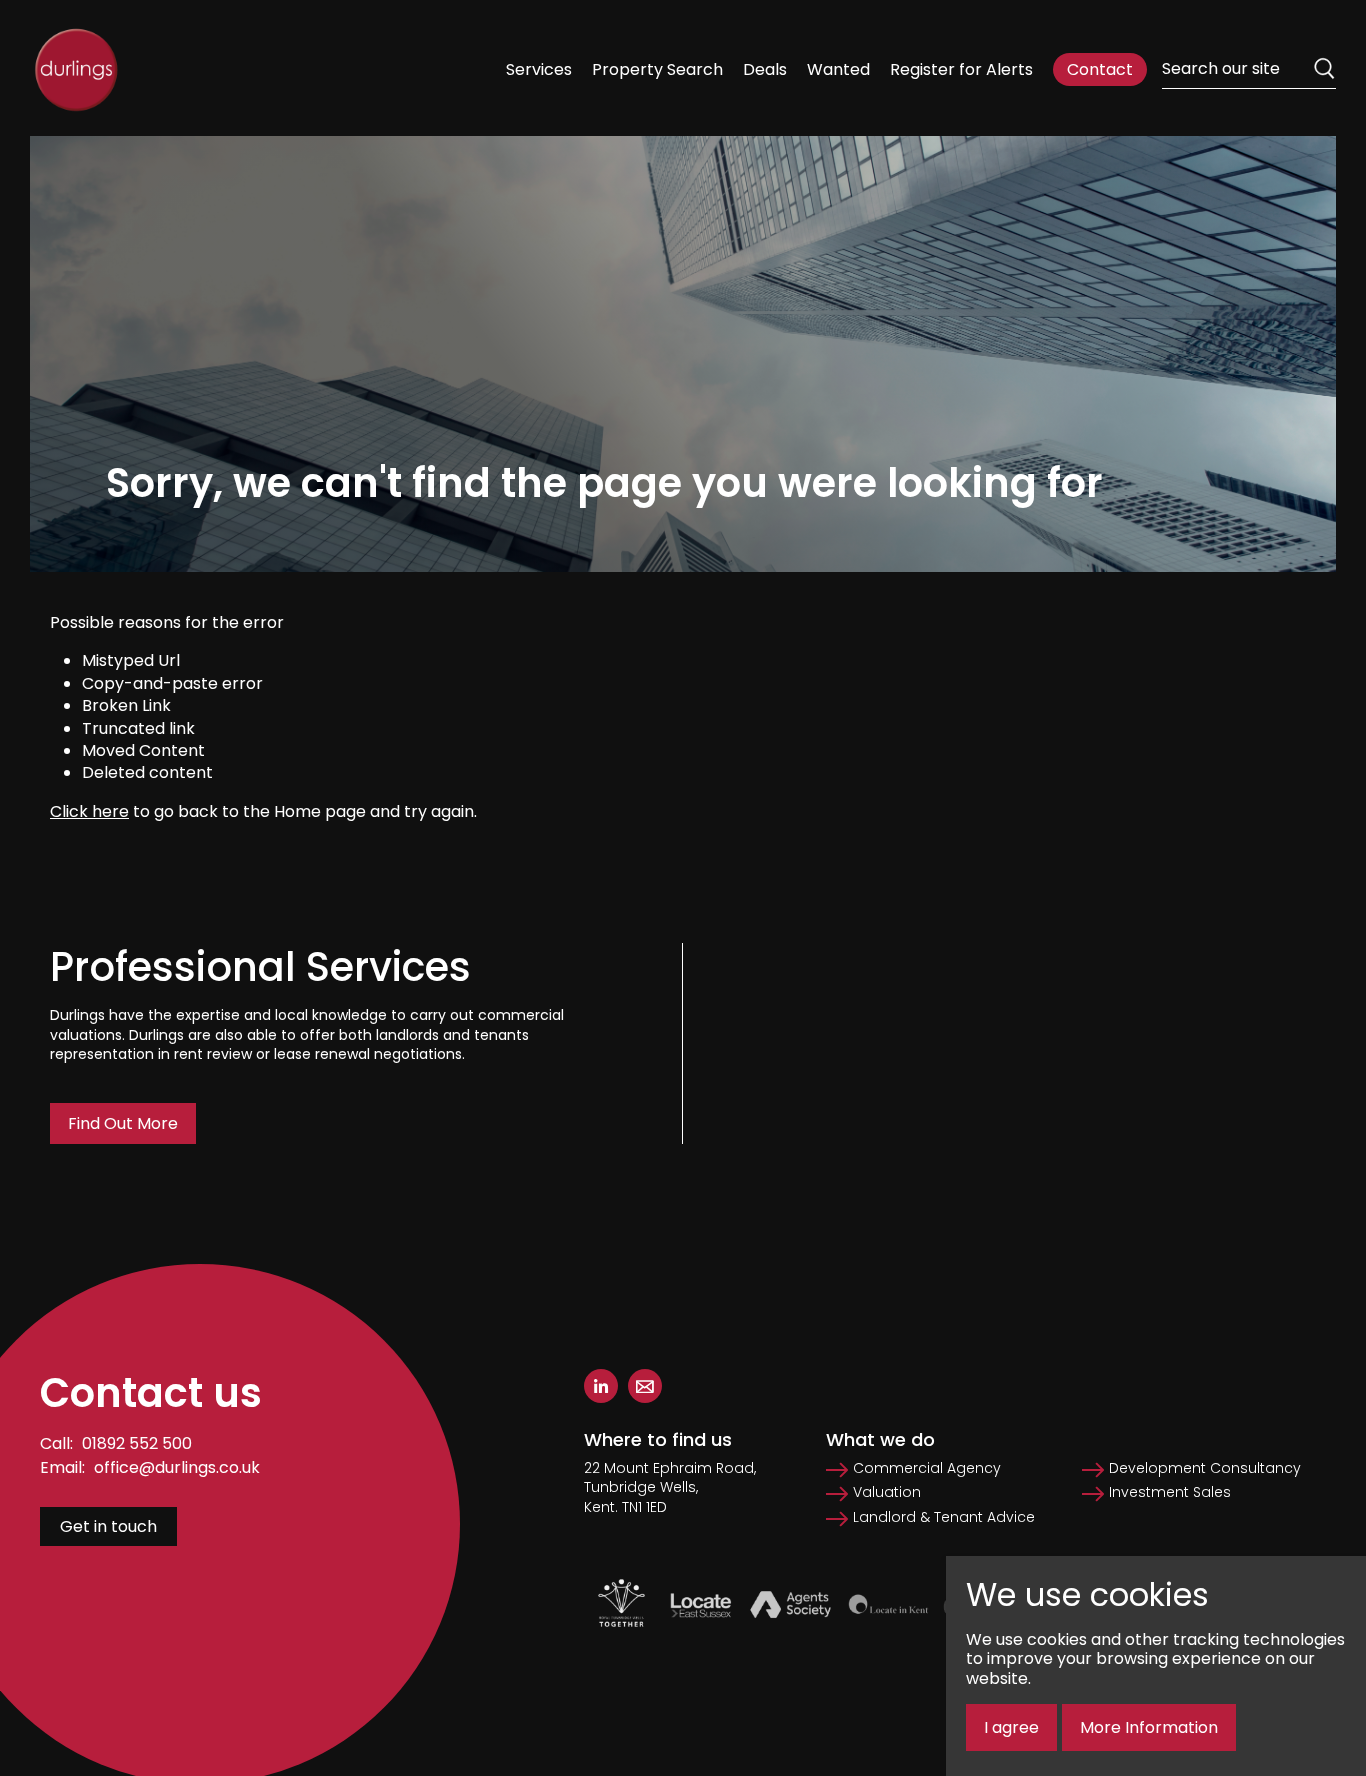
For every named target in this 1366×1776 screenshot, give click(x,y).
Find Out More (123, 1123)
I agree (1011, 1727)
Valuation (887, 1492)
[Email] (645, 1386)
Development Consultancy (1205, 1468)
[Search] (1324, 69)
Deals (765, 69)
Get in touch (108, 1526)
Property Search (657, 69)
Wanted (838, 69)
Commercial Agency (927, 1468)
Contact (1100, 69)
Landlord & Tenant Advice (944, 1517)
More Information (1149, 1727)
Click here (89, 811)
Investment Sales (1170, 1492)
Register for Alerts (961, 69)
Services (539, 69)
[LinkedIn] (601, 1386)
